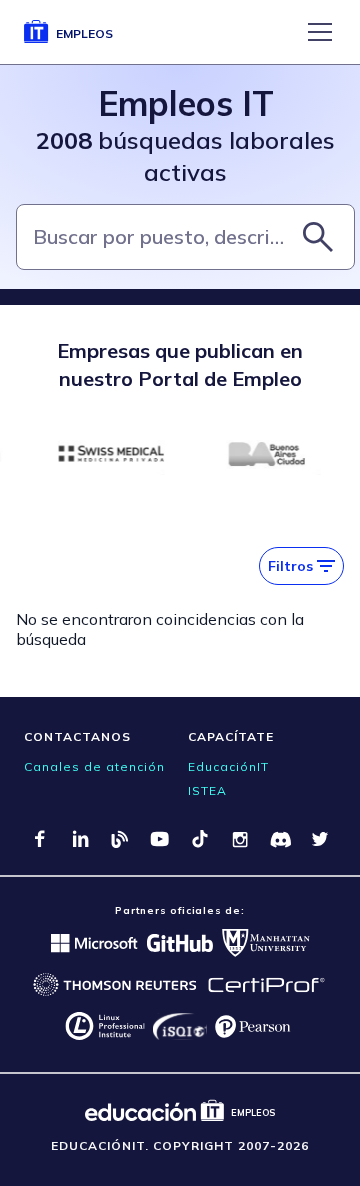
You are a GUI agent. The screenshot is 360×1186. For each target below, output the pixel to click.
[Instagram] (240, 839)
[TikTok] (200, 839)
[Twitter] (320, 839)
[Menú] (320, 32)
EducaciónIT (228, 766)
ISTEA (207, 790)
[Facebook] (40, 839)
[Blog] (120, 839)
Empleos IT (186, 103)
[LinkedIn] (80, 839)
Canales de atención (94, 766)
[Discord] (280, 839)
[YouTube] (160, 839)
